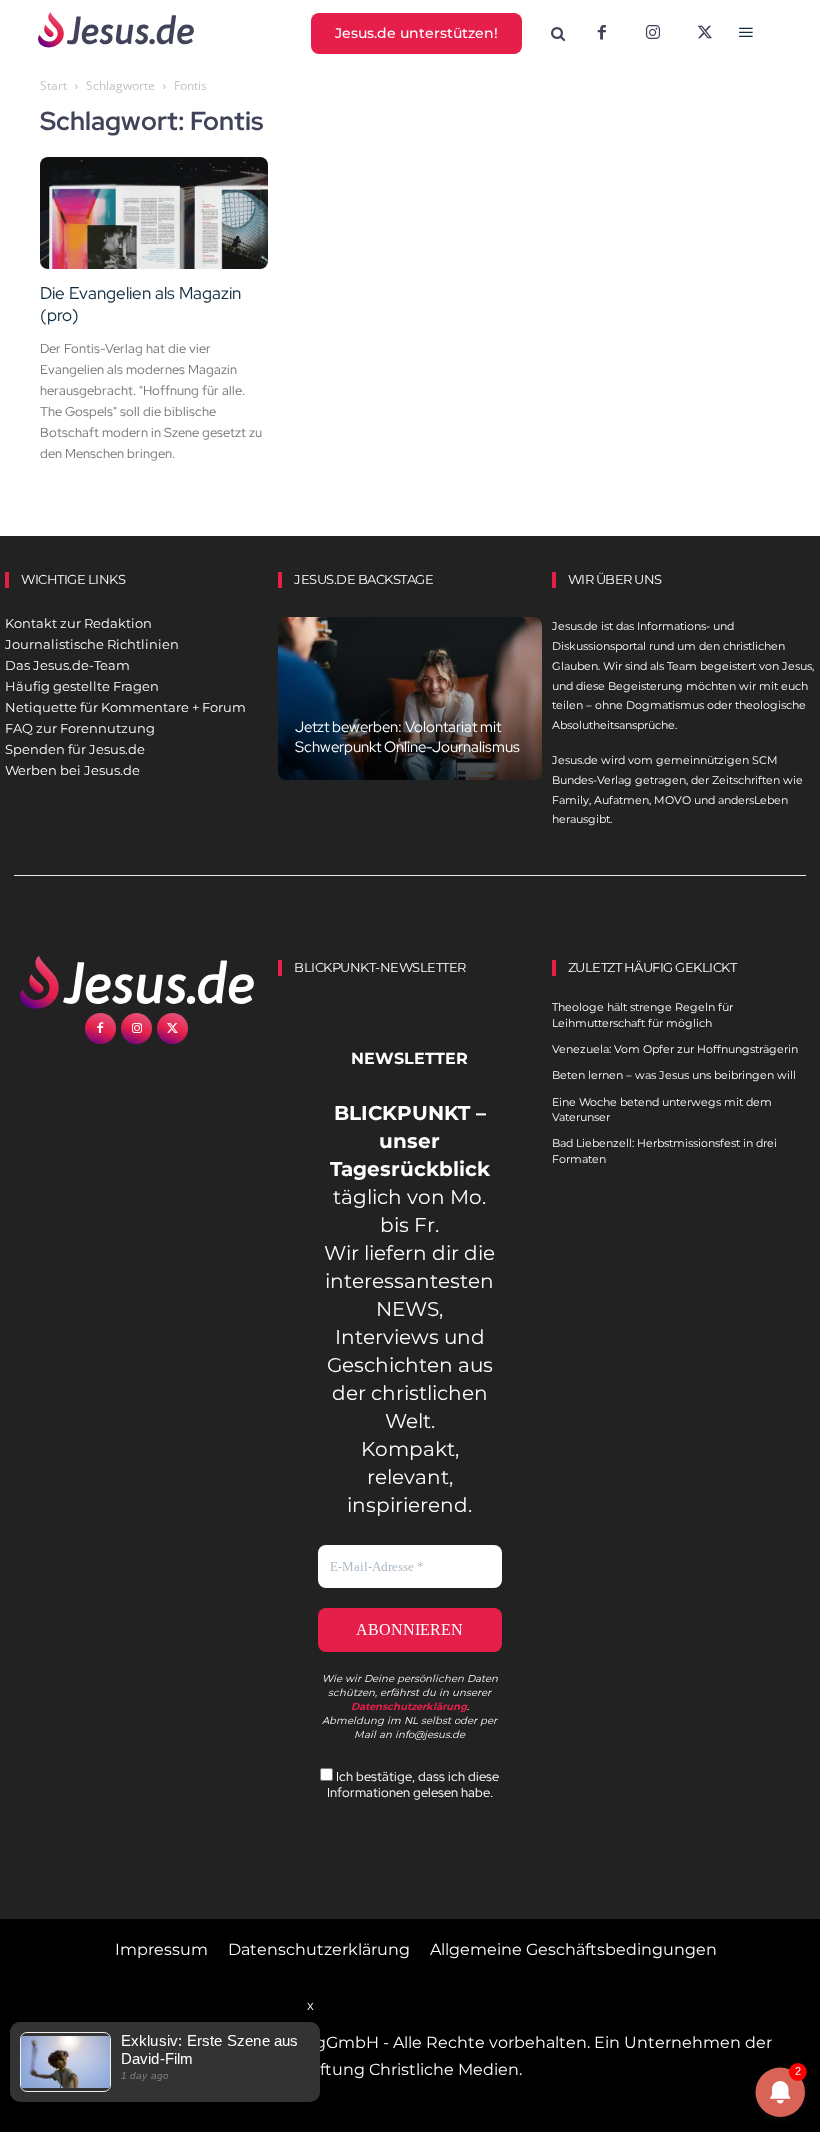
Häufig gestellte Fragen (82, 686)
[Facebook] (602, 34)
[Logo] (136, 982)
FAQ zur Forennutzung (80, 728)
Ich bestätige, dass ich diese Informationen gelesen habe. (413, 1784)
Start (53, 85)
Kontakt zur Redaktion (78, 623)
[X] (705, 34)
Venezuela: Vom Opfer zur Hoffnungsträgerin (675, 1049)
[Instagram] (653, 34)
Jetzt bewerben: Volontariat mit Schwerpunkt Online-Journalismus (407, 737)
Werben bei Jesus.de (72, 770)
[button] (557, 34)
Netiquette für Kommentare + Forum (125, 707)
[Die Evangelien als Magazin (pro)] (154, 213)
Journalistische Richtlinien (92, 644)
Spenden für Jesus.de (75, 749)
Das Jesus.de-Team (67, 665)
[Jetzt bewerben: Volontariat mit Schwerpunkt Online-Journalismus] (409, 698)
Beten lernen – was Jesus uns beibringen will (674, 1075)
